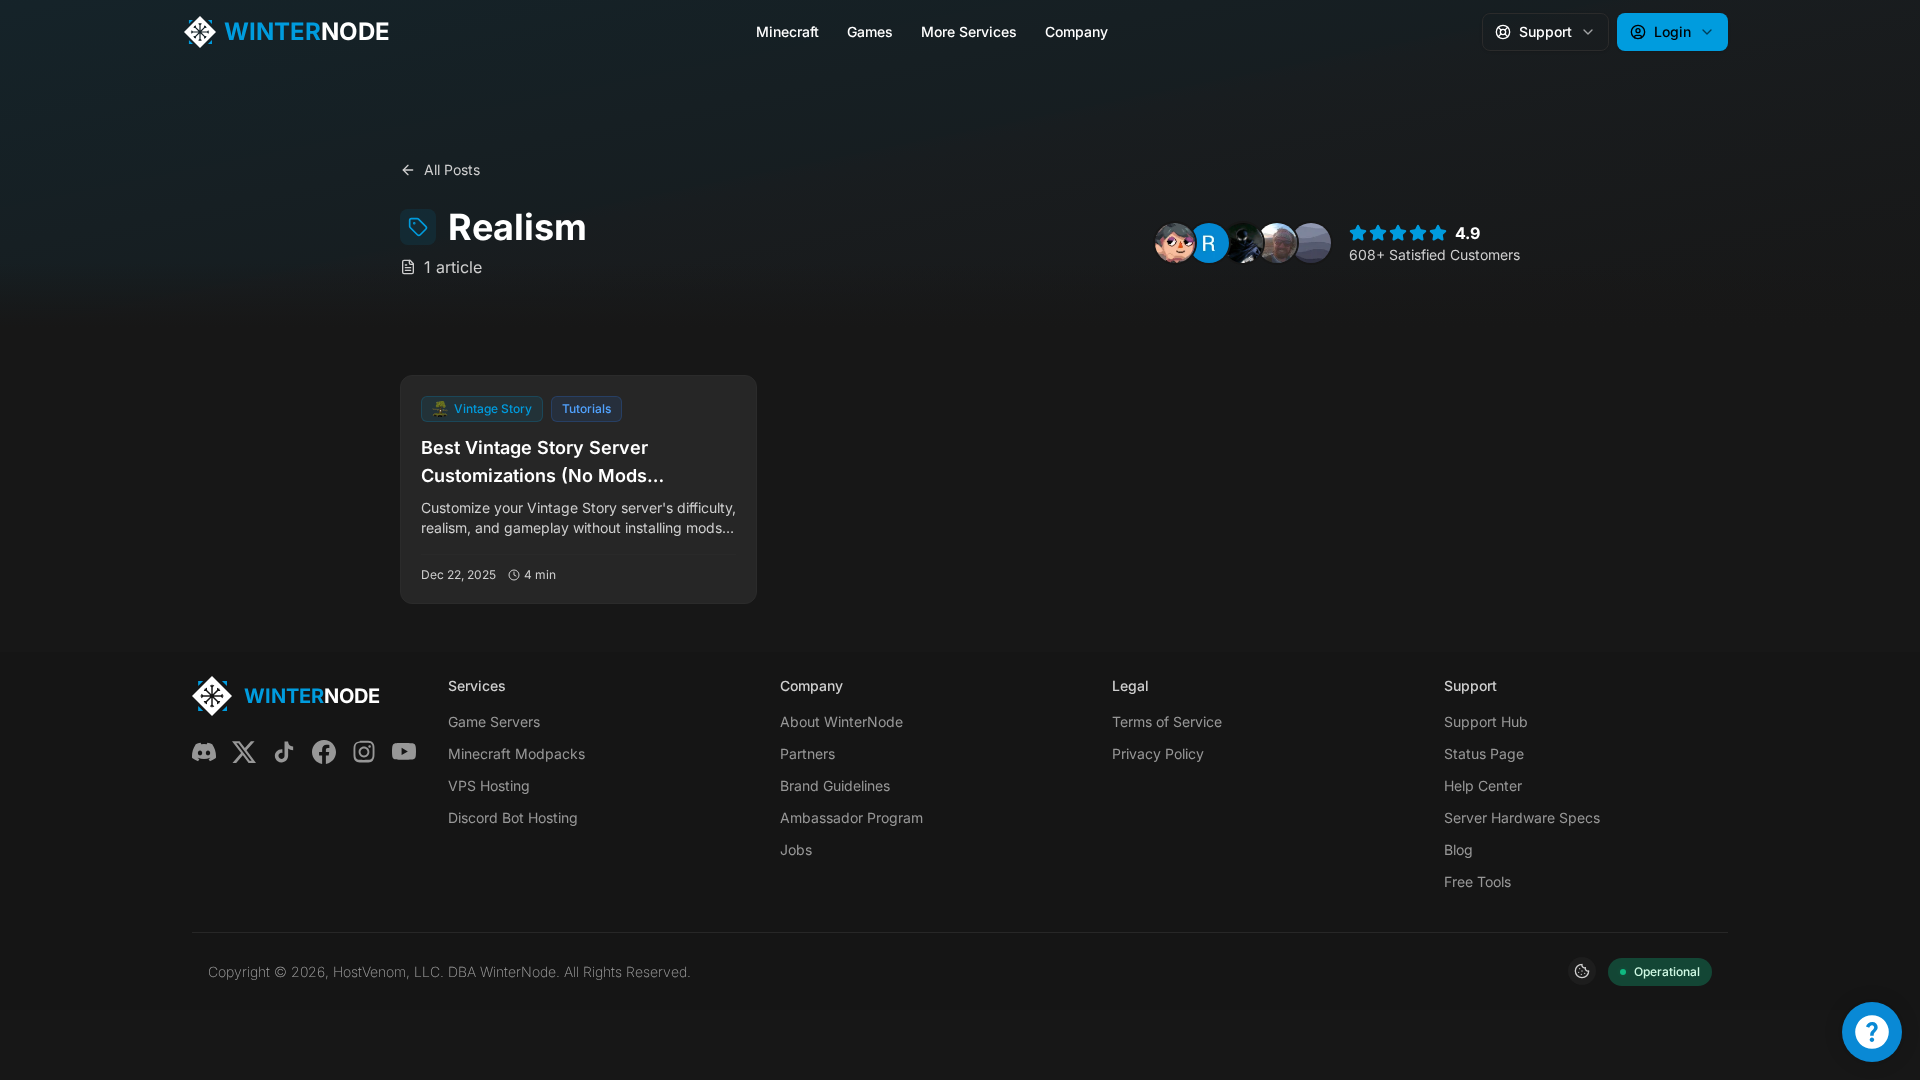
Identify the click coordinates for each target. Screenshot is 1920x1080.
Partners (807, 753)
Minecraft (787, 31)
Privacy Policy (1158, 753)
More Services (969, 31)
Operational (1667, 971)
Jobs (796, 849)
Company (1076, 31)
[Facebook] (324, 752)
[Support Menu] (1872, 1032)
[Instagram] (364, 752)
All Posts (452, 169)
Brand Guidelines (835, 785)
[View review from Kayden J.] (1243, 243)
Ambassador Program (851, 817)
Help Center (1483, 785)
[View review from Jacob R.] (1277, 243)
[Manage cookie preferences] (1582, 971)
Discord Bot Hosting (513, 817)
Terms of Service (1167, 721)
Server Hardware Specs (1522, 817)
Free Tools (1477, 881)
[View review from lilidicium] (1311, 243)
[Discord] (204, 752)
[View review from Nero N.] (1175, 243)
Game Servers (494, 721)
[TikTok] (284, 752)
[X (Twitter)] (244, 752)
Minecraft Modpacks (516, 753)
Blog (1458, 849)
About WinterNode (841, 721)
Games (870, 31)
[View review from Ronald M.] (1209, 243)
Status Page (1484, 753)
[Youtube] (404, 752)
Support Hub (1486, 721)
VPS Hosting (489, 785)
